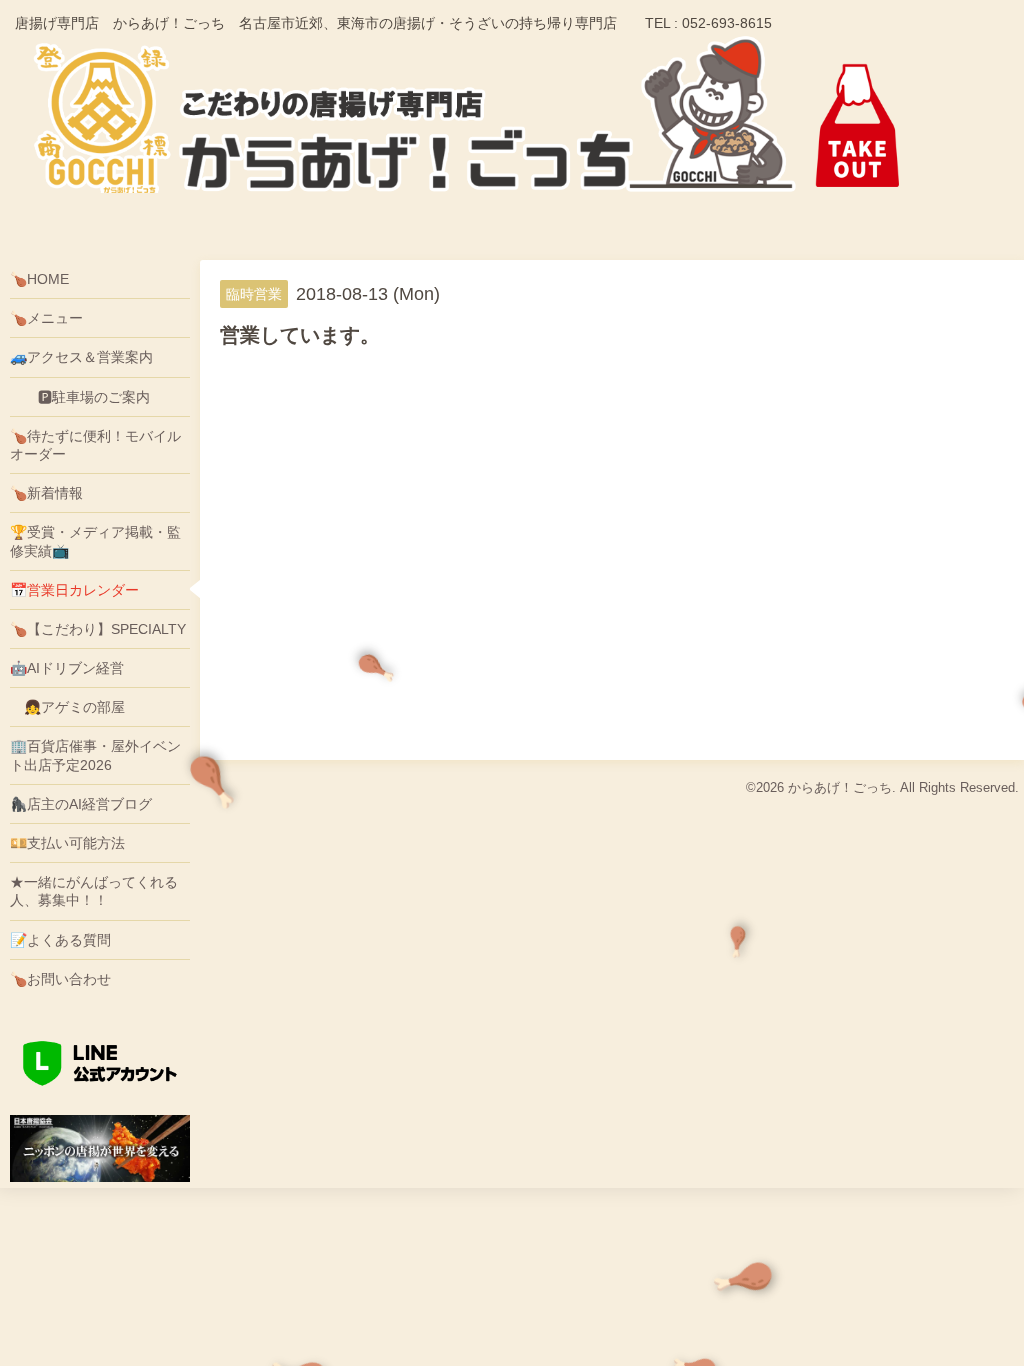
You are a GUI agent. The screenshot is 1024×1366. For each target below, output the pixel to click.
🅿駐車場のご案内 (80, 397)
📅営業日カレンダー (74, 590)
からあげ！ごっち (840, 787)
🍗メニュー (46, 318)
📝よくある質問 (60, 940)
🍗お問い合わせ (60, 979)
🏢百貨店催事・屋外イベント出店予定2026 (95, 755)
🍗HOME (39, 279)
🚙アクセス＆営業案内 (81, 357)
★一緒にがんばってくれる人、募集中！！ (94, 891)
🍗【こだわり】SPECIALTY (98, 629)
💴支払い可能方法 (67, 843)
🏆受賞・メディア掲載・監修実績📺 (95, 541)
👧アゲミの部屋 (67, 707)
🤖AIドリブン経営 (67, 668)
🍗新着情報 (46, 493)
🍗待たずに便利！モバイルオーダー (95, 445)
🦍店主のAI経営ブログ (81, 804)
